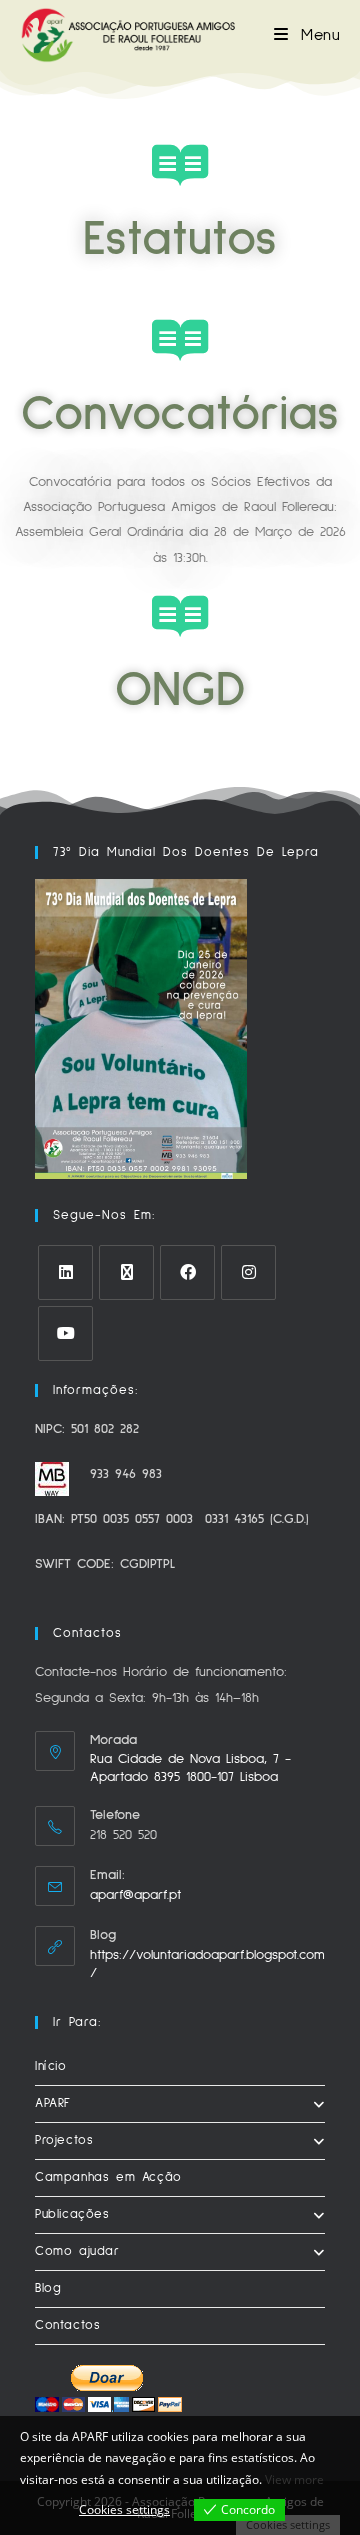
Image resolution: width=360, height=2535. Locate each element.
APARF (53, 2103)
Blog (48, 2288)
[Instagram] (248, 1272)
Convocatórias (180, 414)
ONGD (180, 690)
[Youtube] (65, 1333)
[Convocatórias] (180, 340)
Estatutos (180, 239)
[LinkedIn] (65, 1272)
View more (294, 2479)
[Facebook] (187, 1272)
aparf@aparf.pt (135, 1895)
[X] (126, 1272)
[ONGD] (180, 616)
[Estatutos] (180, 165)
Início (51, 2066)
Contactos (67, 2325)
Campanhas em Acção (108, 2177)
